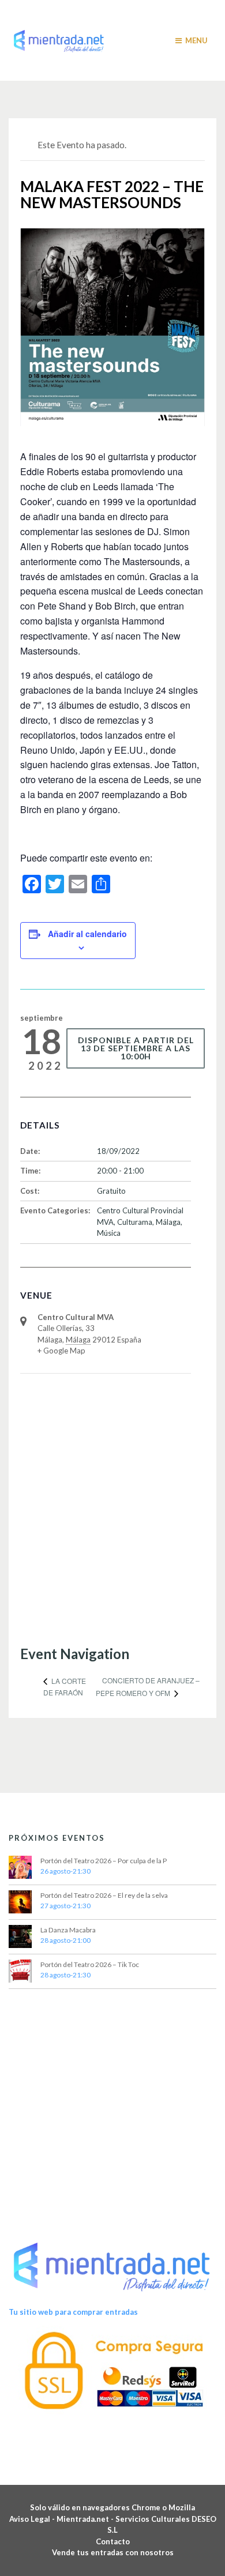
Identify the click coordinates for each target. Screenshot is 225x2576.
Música (109, 1233)
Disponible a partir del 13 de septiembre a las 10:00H (136, 1048)
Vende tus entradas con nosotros (113, 2552)
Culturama (135, 1222)
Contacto (113, 2541)
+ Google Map (61, 1351)
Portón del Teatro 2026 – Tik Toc (90, 1964)
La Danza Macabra (68, 1930)
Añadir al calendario (87, 934)
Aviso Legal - (33, 2519)
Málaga (168, 1222)
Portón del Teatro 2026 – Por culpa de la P (104, 1861)
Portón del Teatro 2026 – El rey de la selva (104, 1895)
